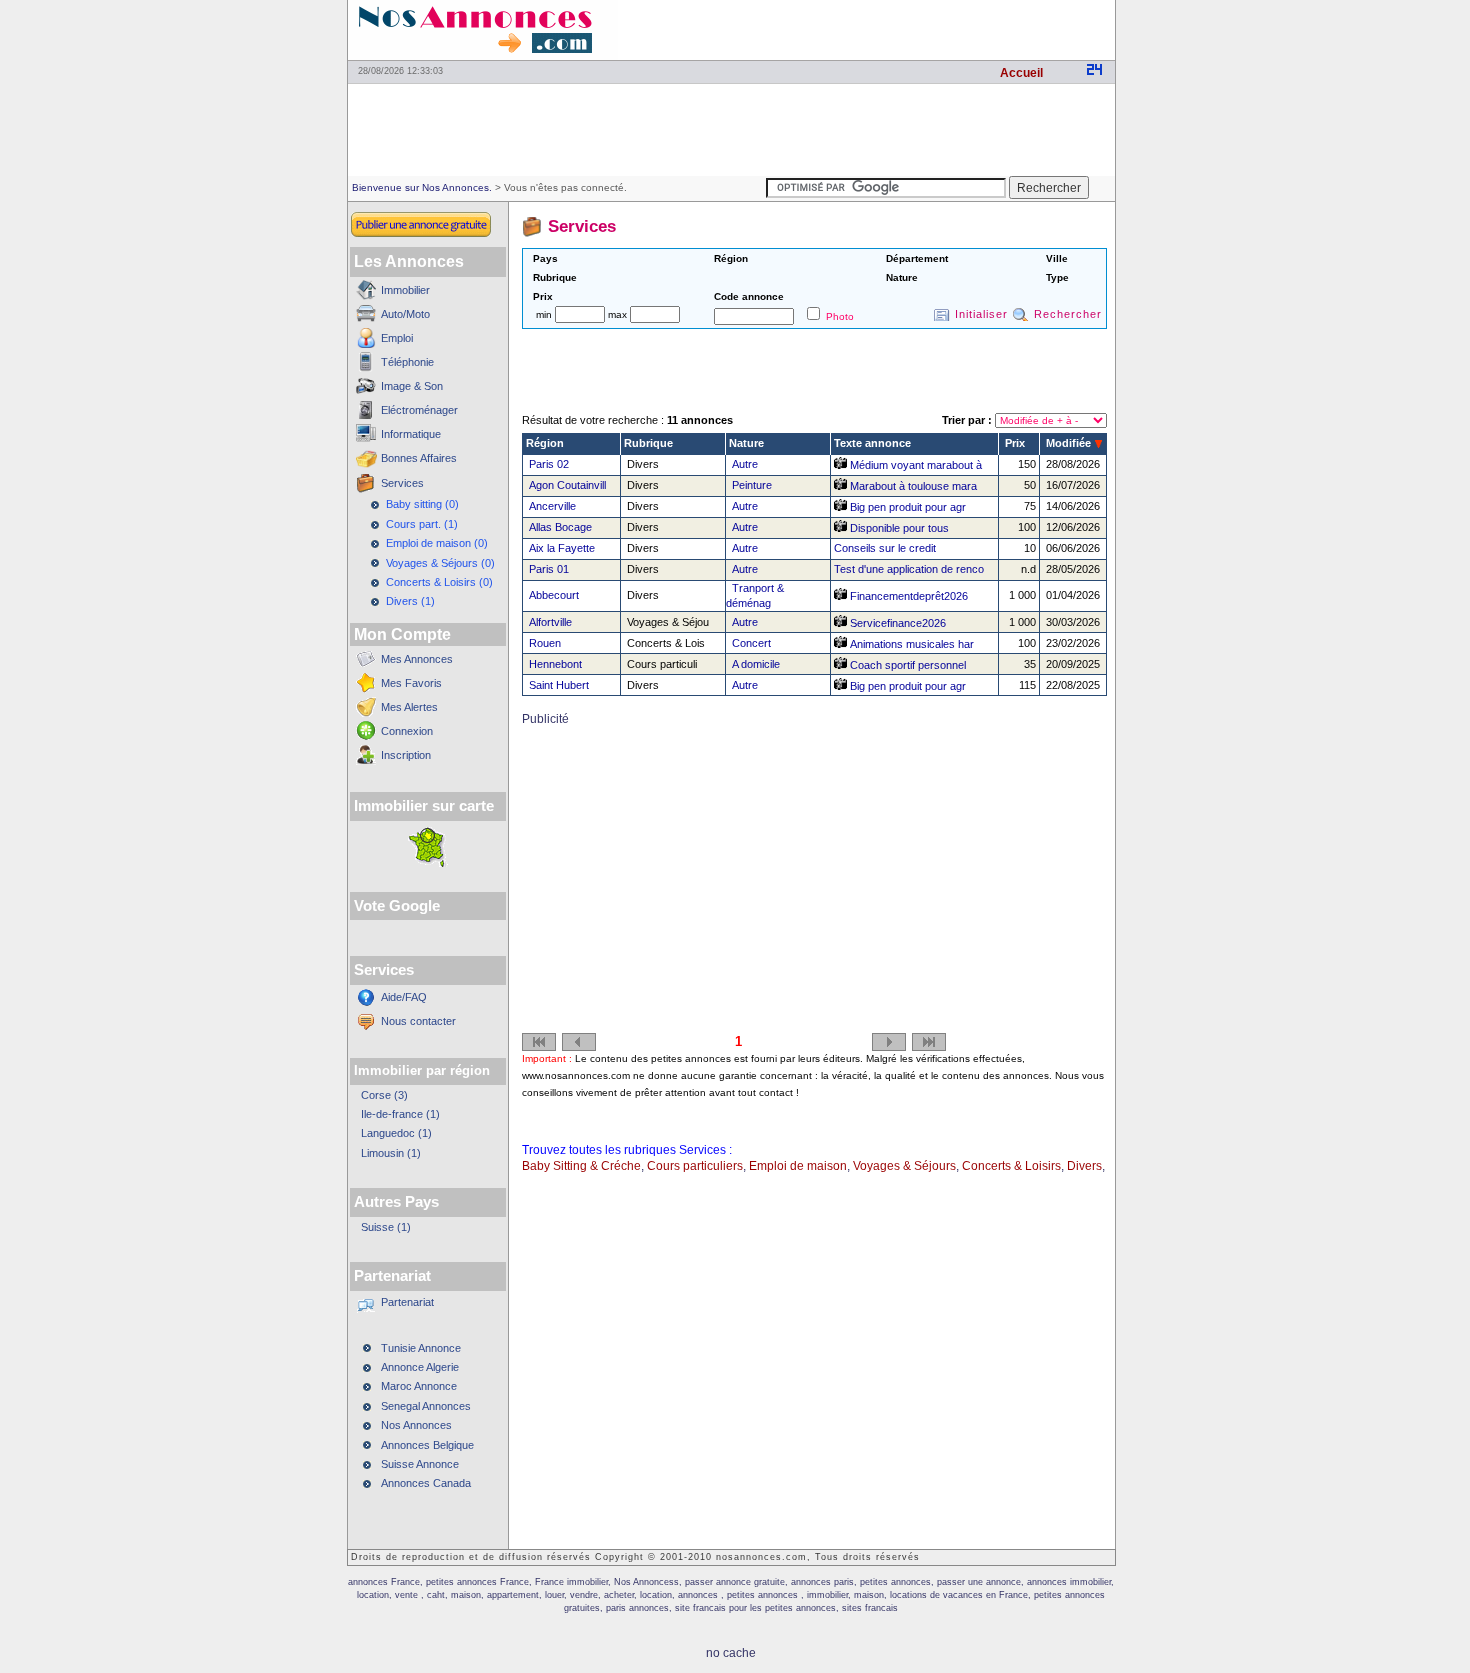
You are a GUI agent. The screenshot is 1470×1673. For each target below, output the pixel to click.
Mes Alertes (409, 707)
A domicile (756, 664)
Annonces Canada (426, 1483)
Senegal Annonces (426, 1406)
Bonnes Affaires (419, 458)
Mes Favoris (411, 683)
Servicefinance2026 (896, 623)
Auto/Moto (405, 314)
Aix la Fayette (562, 548)
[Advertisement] (881, 30)
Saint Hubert (559, 685)
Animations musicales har (910, 644)
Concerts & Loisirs (1011, 1166)
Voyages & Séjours (904, 1166)
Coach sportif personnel (906, 665)
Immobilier (405, 290)
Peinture (752, 485)
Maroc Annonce (419, 1386)
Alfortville (550, 622)
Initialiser (981, 314)
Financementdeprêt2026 (907, 596)
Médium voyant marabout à (914, 465)
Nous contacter (418, 1021)
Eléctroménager (419, 410)
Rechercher (1068, 314)
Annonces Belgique (427, 1445)
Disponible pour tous (898, 528)
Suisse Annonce (420, 1464)
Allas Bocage (560, 527)
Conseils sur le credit (885, 548)
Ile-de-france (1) (400, 1114)
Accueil (1021, 73)
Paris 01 (549, 569)
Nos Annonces (416, 1425)
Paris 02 (549, 464)
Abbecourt (554, 595)
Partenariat (407, 1302)
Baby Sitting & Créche (581, 1166)
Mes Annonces (417, 659)
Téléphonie (407, 362)
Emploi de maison (798, 1166)
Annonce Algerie (420, 1367)
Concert (751, 643)
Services (402, 483)
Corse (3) (384, 1095)
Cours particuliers (695, 1166)
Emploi (397, 338)
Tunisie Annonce (421, 1348)
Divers (1084, 1166)
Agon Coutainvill (567, 485)
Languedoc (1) (396, 1133)
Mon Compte (402, 634)
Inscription (406, 755)
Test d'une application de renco (909, 569)
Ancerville (552, 506)
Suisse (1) (386, 1227)
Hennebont (555, 664)
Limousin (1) (391, 1153)
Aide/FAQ (404, 997)
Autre (745, 464)
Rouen (545, 643)
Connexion (407, 731)
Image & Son (412, 386)
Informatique (411, 434)
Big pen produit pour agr (906, 507)
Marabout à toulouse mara (912, 486)
